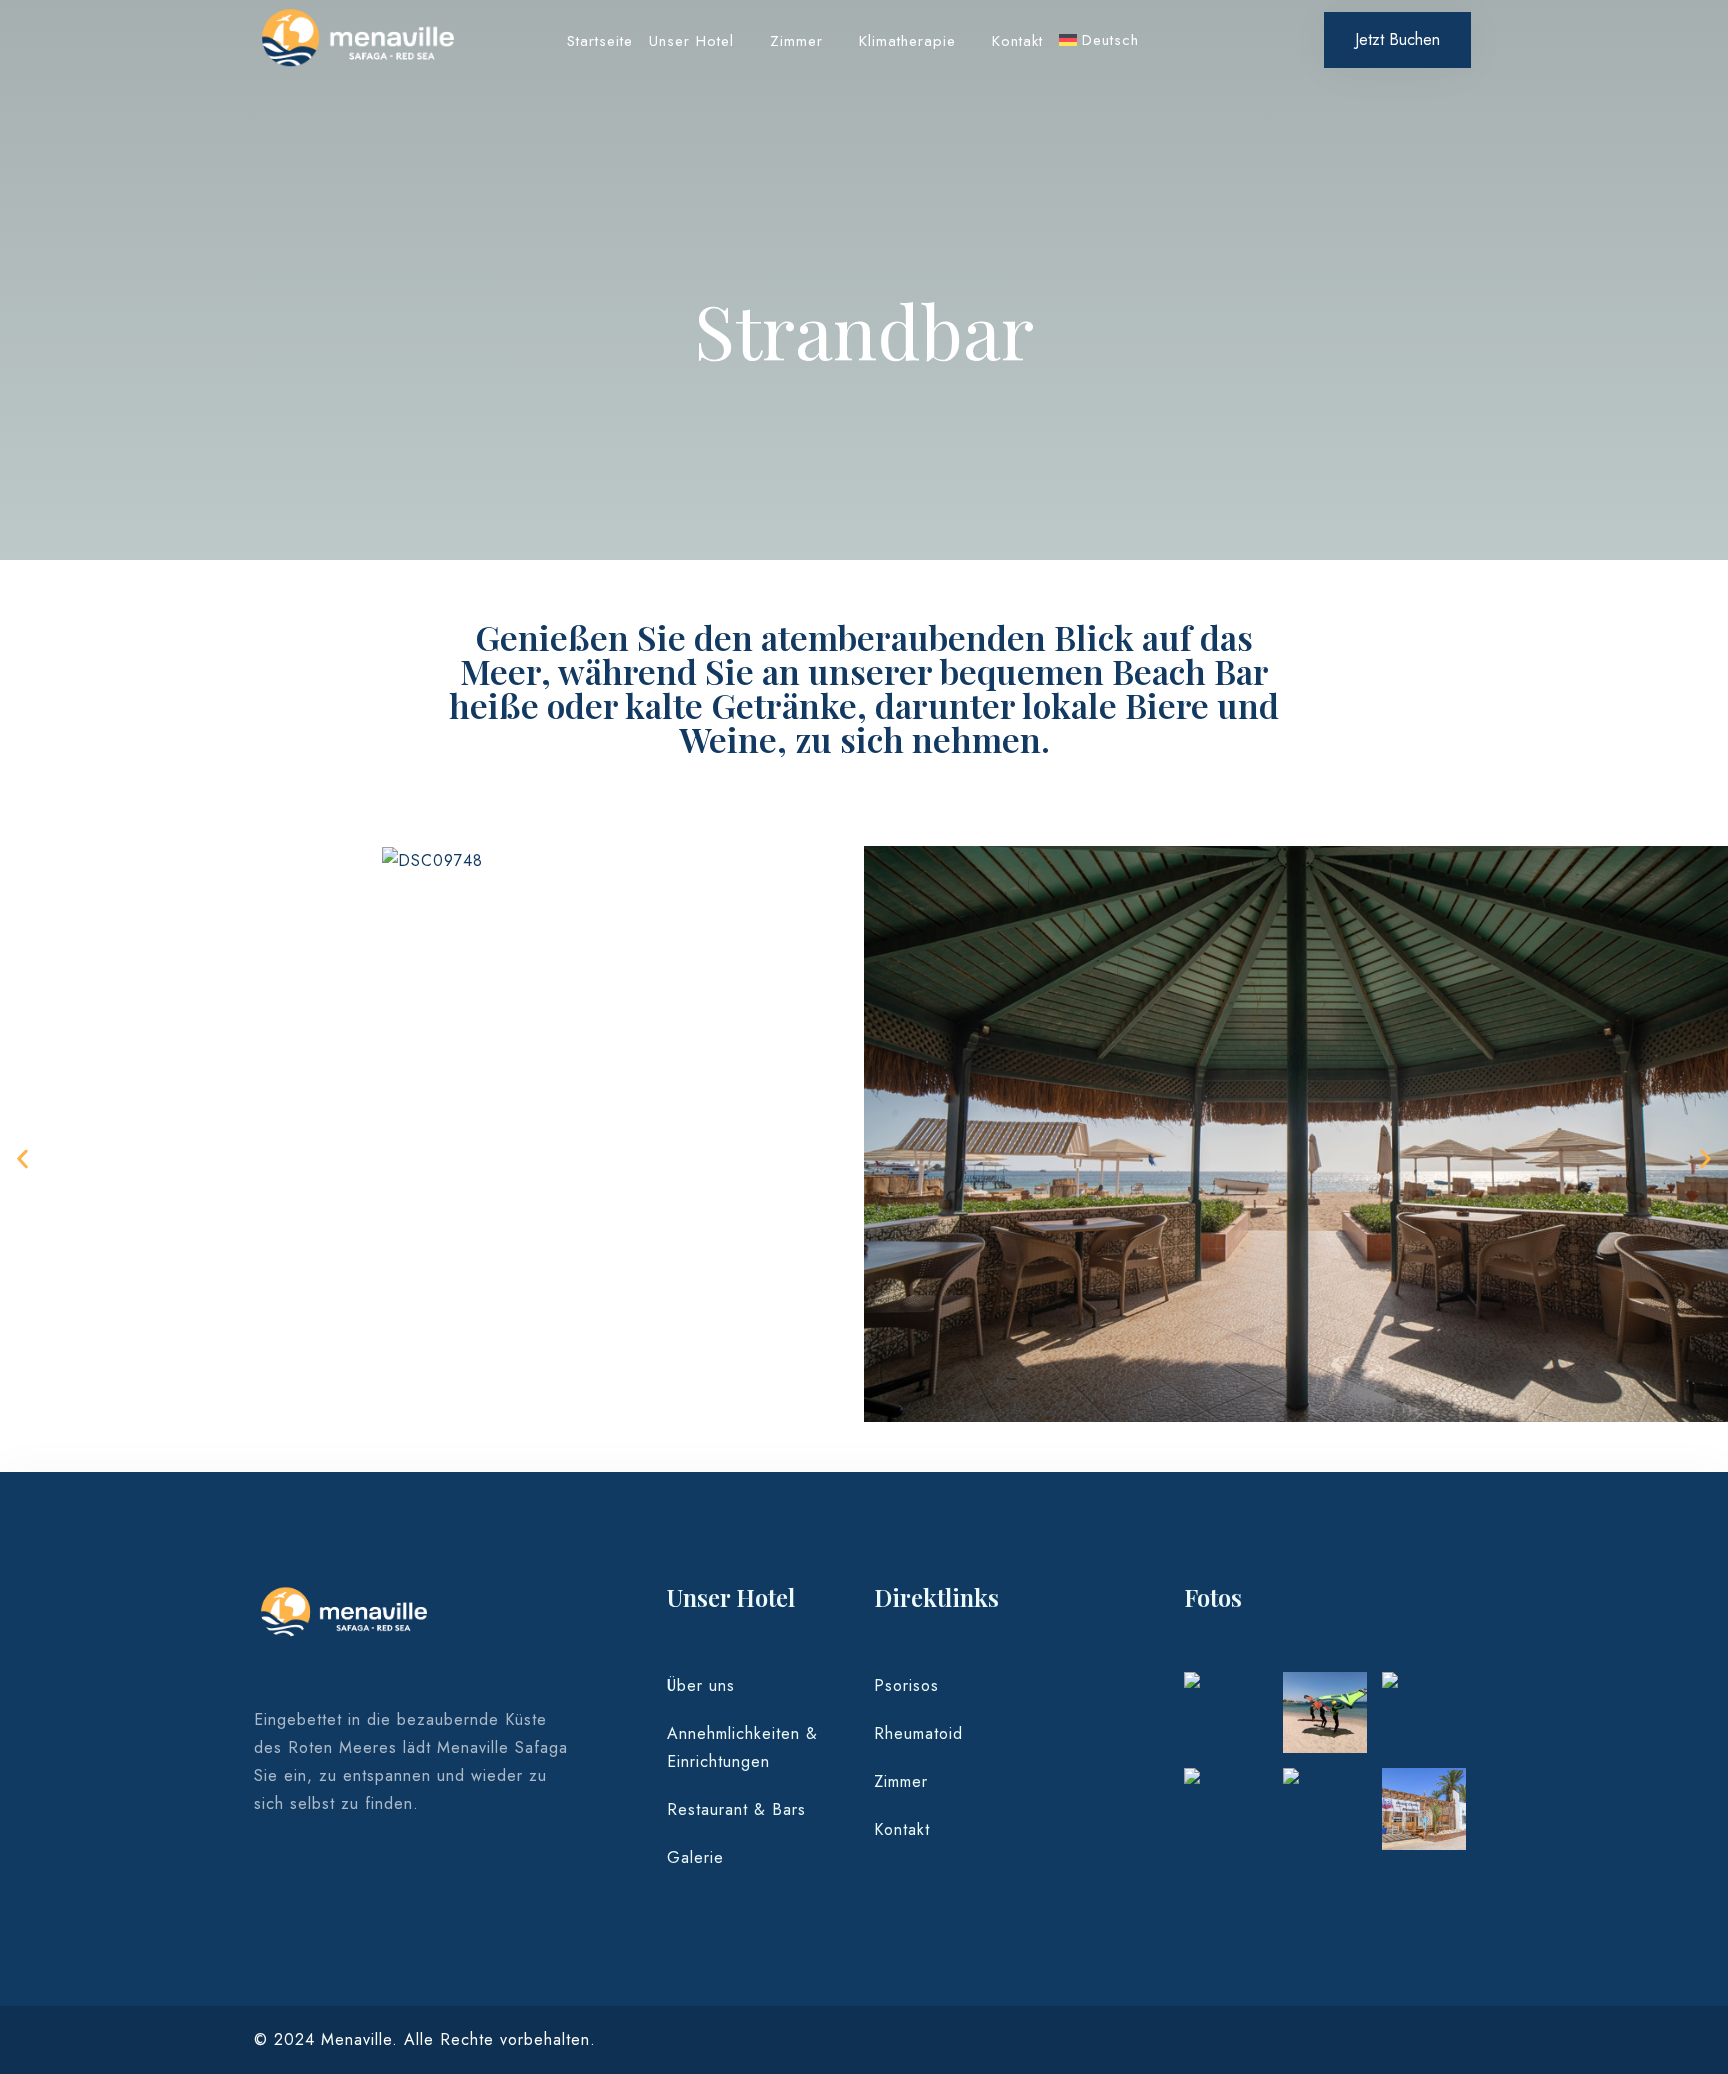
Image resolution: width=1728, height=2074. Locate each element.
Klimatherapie (907, 41)
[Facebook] (270, 1881)
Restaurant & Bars (736, 1809)
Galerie (695, 1857)
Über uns (701, 1685)
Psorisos (906, 1685)
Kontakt (1017, 41)
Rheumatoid (918, 1733)
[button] (22, 1159)
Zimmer (796, 41)
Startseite (600, 41)
